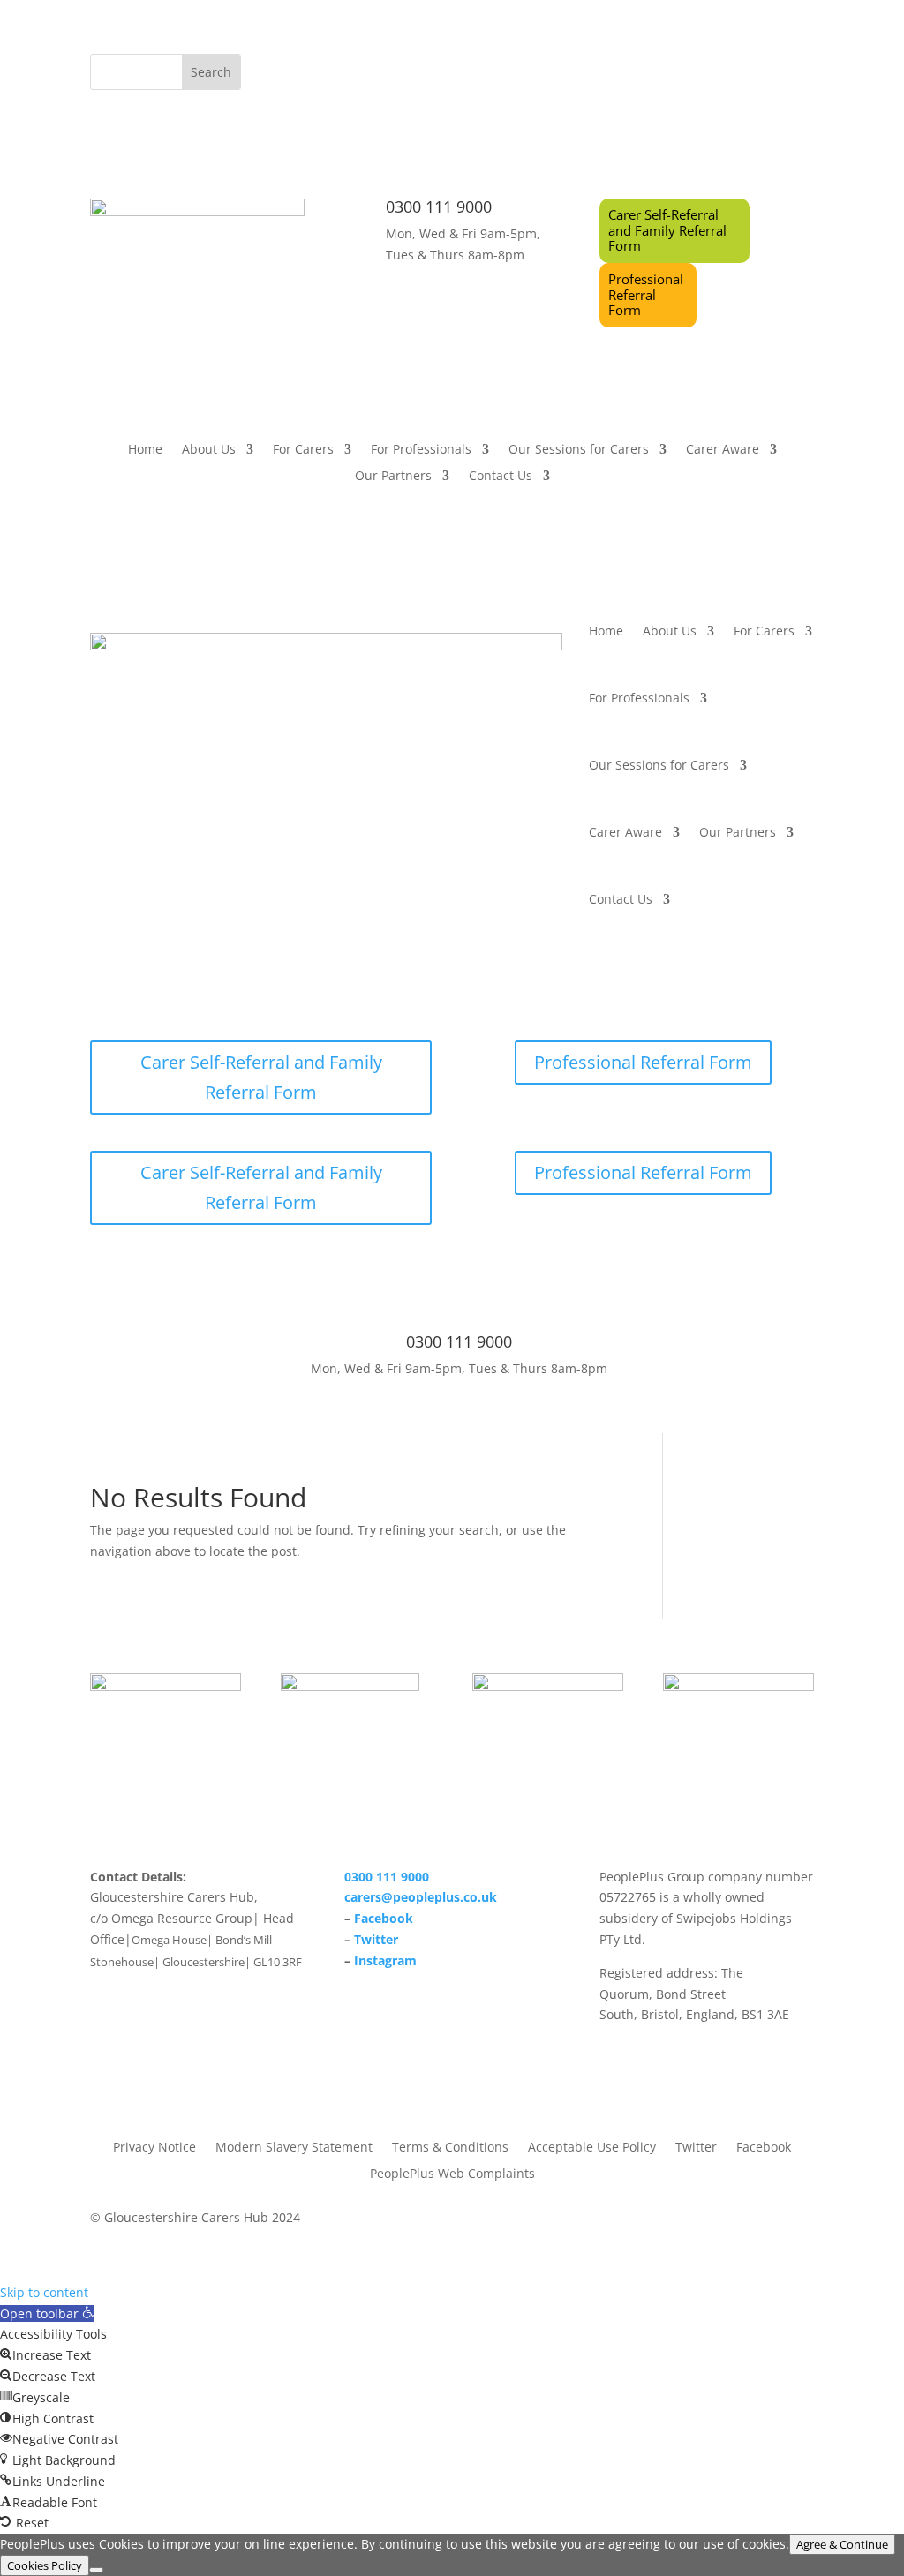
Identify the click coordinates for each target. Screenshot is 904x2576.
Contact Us (501, 477)
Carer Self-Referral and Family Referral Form (667, 230)
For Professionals (421, 450)
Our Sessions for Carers (579, 450)
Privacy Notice (154, 2146)
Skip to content (44, 2292)
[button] (47, 2313)
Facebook (384, 1918)
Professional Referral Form (646, 294)
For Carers (303, 450)
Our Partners (393, 477)
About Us (209, 450)
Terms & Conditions (450, 2146)
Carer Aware (723, 450)
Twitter (376, 1939)
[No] (96, 2570)
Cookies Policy (45, 2565)
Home (145, 450)
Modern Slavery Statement (294, 2146)
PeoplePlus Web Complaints (452, 2172)
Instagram (385, 1960)
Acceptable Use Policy (592, 2146)
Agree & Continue (842, 2544)
